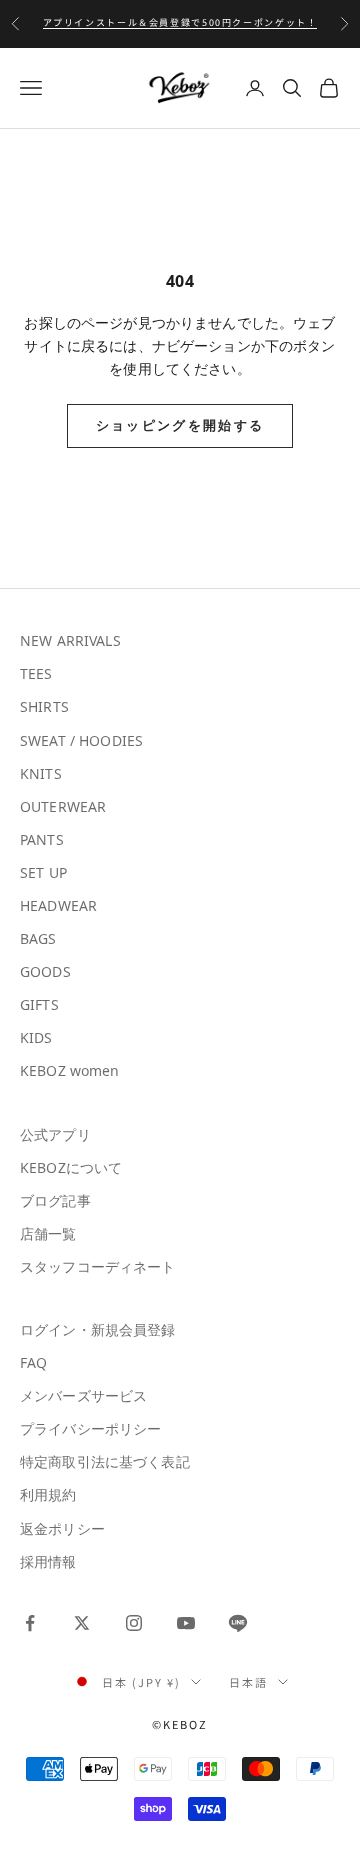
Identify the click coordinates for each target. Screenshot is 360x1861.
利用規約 (48, 1494)
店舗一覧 (48, 1233)
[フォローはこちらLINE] (238, 1623)
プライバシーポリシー (90, 1428)
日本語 (248, 1682)
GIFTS (39, 1004)
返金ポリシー (62, 1528)
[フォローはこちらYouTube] (186, 1623)
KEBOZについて (71, 1167)
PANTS (42, 839)
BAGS (38, 938)
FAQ (33, 1362)
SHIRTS (44, 706)
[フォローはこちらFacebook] (30, 1623)
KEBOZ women (70, 1070)
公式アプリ (55, 1134)
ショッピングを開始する (180, 425)
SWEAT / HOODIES (81, 740)
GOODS (45, 971)
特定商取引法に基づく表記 (105, 1461)
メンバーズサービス (83, 1395)
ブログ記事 (55, 1200)
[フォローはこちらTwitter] (82, 1623)
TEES (36, 673)
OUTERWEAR (63, 806)
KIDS (36, 1037)
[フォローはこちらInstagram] (134, 1623)
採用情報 (48, 1561)
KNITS (41, 773)
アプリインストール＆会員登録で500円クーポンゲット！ (180, 22)
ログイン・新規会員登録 (98, 1329)
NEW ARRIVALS (70, 640)
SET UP (43, 872)
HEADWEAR (58, 905)
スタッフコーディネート (98, 1266)
